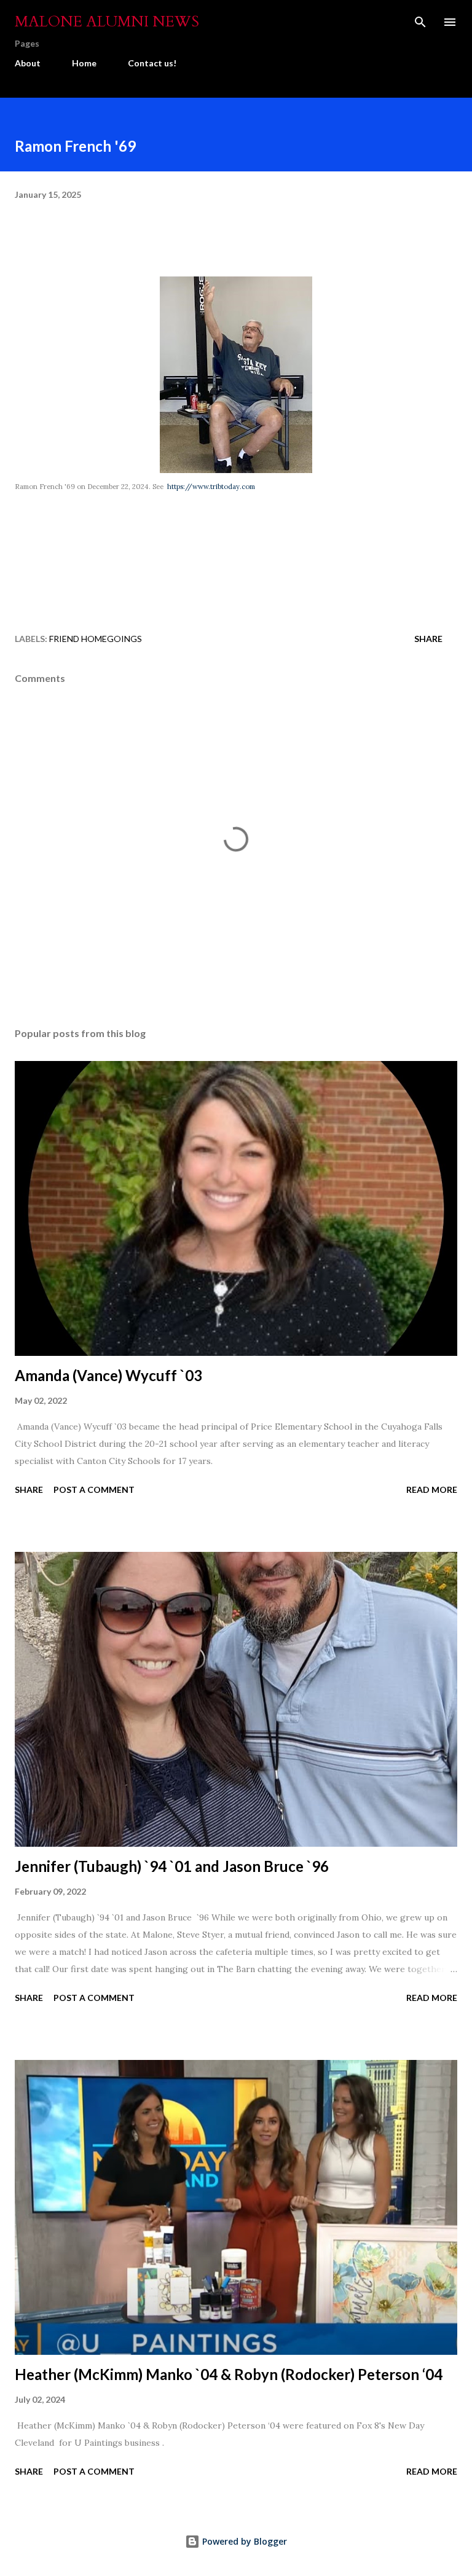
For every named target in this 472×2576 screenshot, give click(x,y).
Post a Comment (94, 1490)
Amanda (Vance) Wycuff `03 (108, 1375)
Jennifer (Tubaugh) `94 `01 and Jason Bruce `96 (172, 1866)
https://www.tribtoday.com (210, 487)
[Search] (420, 22)
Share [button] (428, 639)
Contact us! (152, 63)
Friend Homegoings (96, 639)
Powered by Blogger (243, 2541)
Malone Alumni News (107, 22)
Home (84, 63)
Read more (432, 1490)
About (28, 63)
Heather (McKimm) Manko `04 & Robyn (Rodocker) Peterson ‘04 (229, 2374)
